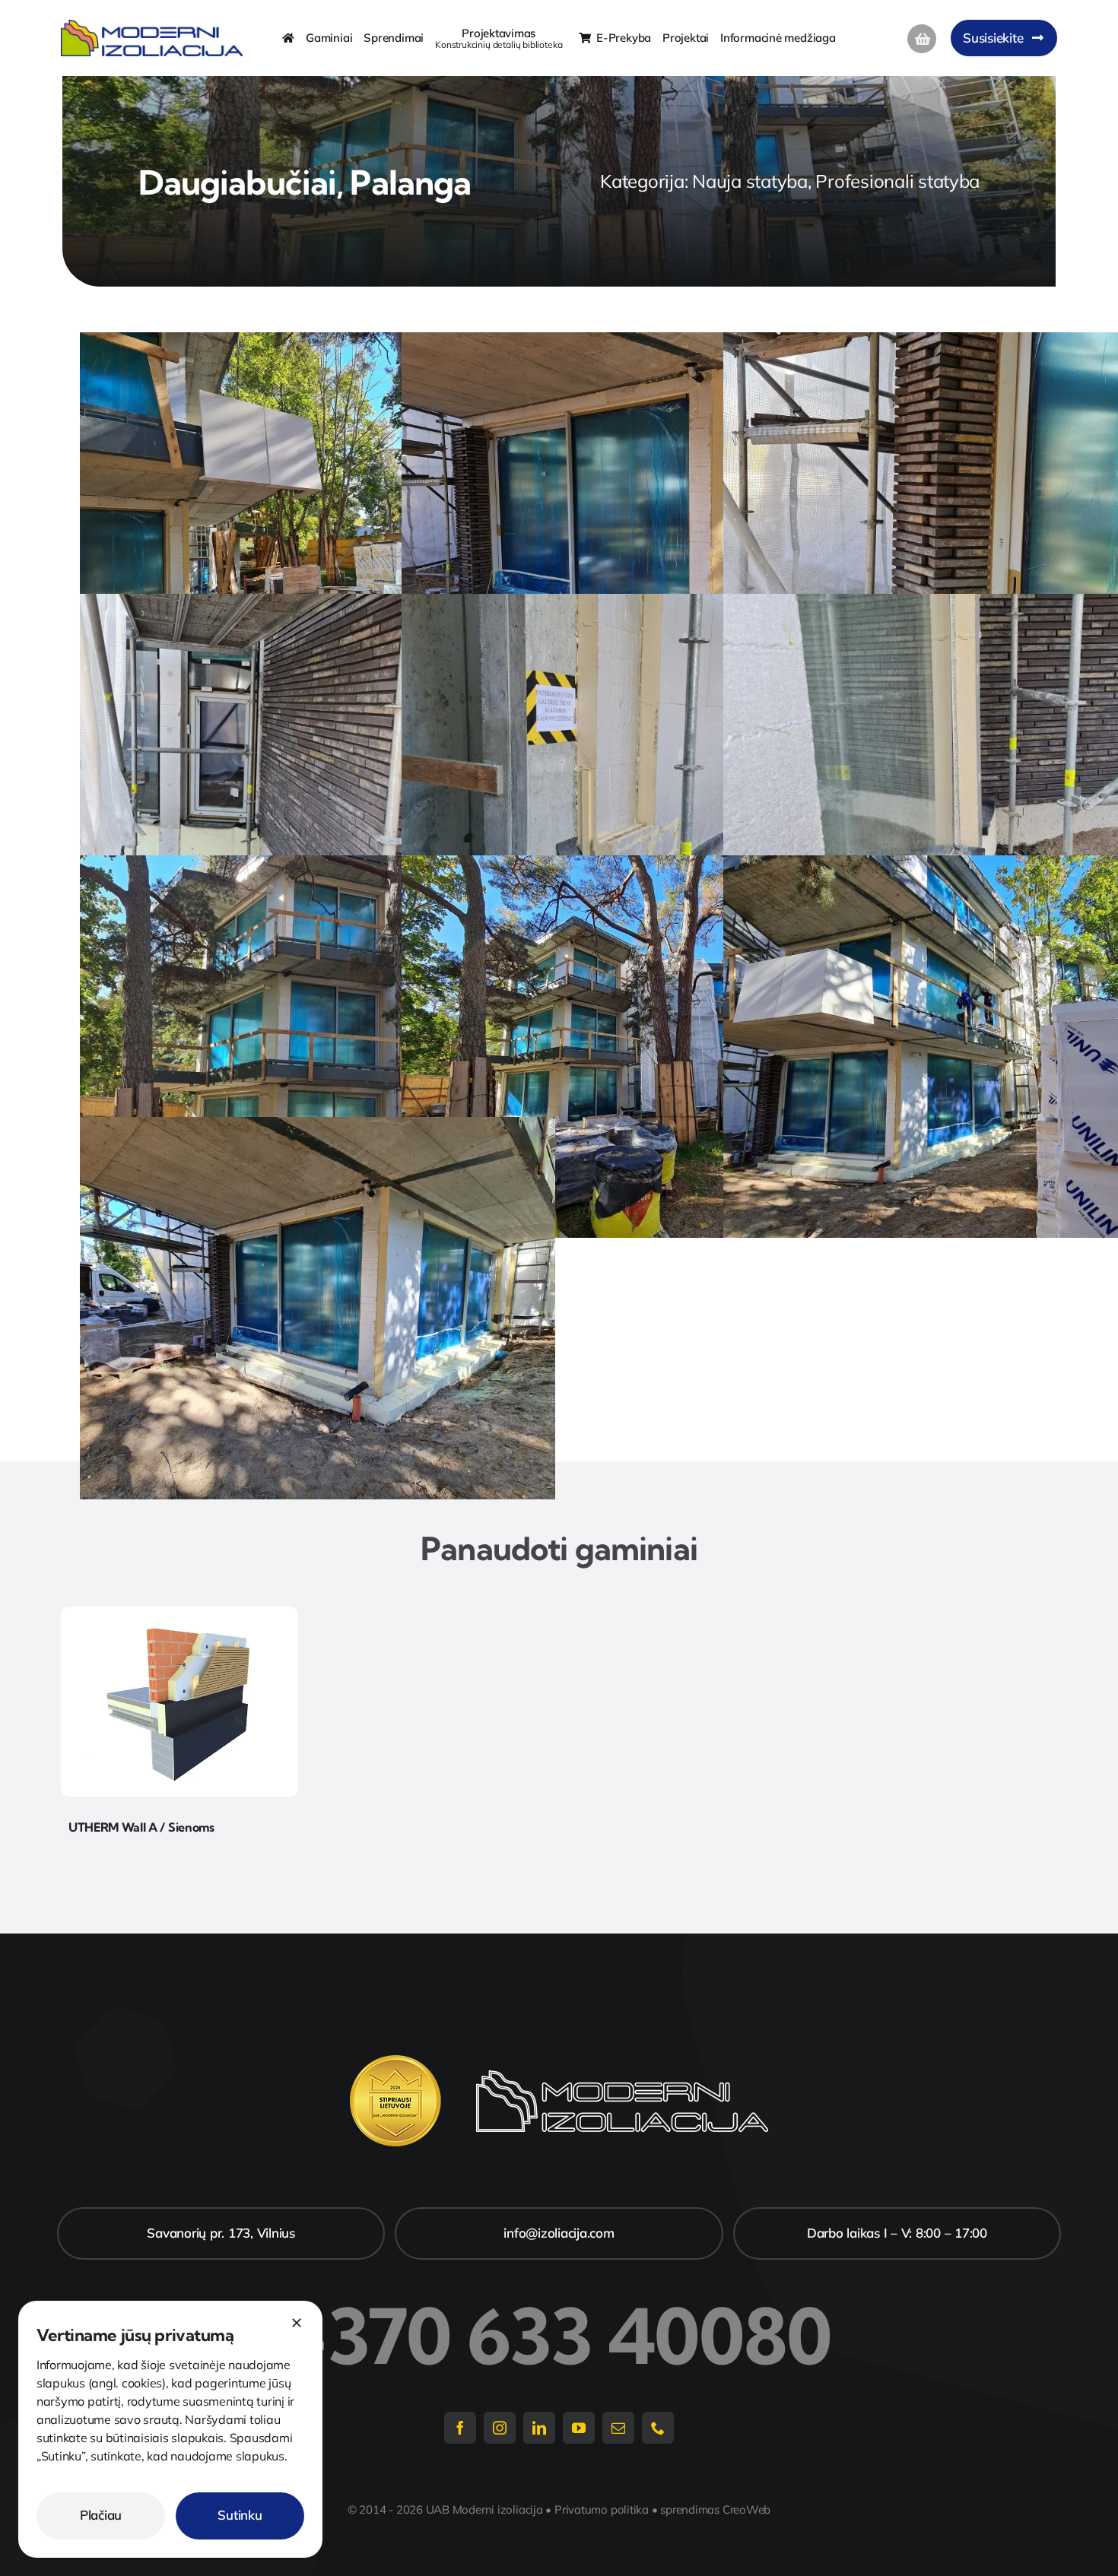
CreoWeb (746, 2509)
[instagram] (500, 2428)
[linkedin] (539, 2428)
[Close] (297, 2323)
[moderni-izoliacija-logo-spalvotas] (152, 26)
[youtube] (579, 2428)
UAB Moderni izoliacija (484, 2509)
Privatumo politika (602, 2509)
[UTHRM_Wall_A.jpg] (180, 1613)
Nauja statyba (750, 181)
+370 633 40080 (559, 2336)
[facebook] (460, 2428)
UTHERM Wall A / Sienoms (141, 1827)
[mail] (618, 2428)
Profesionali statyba (897, 181)
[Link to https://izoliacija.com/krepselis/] (922, 39)
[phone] (658, 2428)
